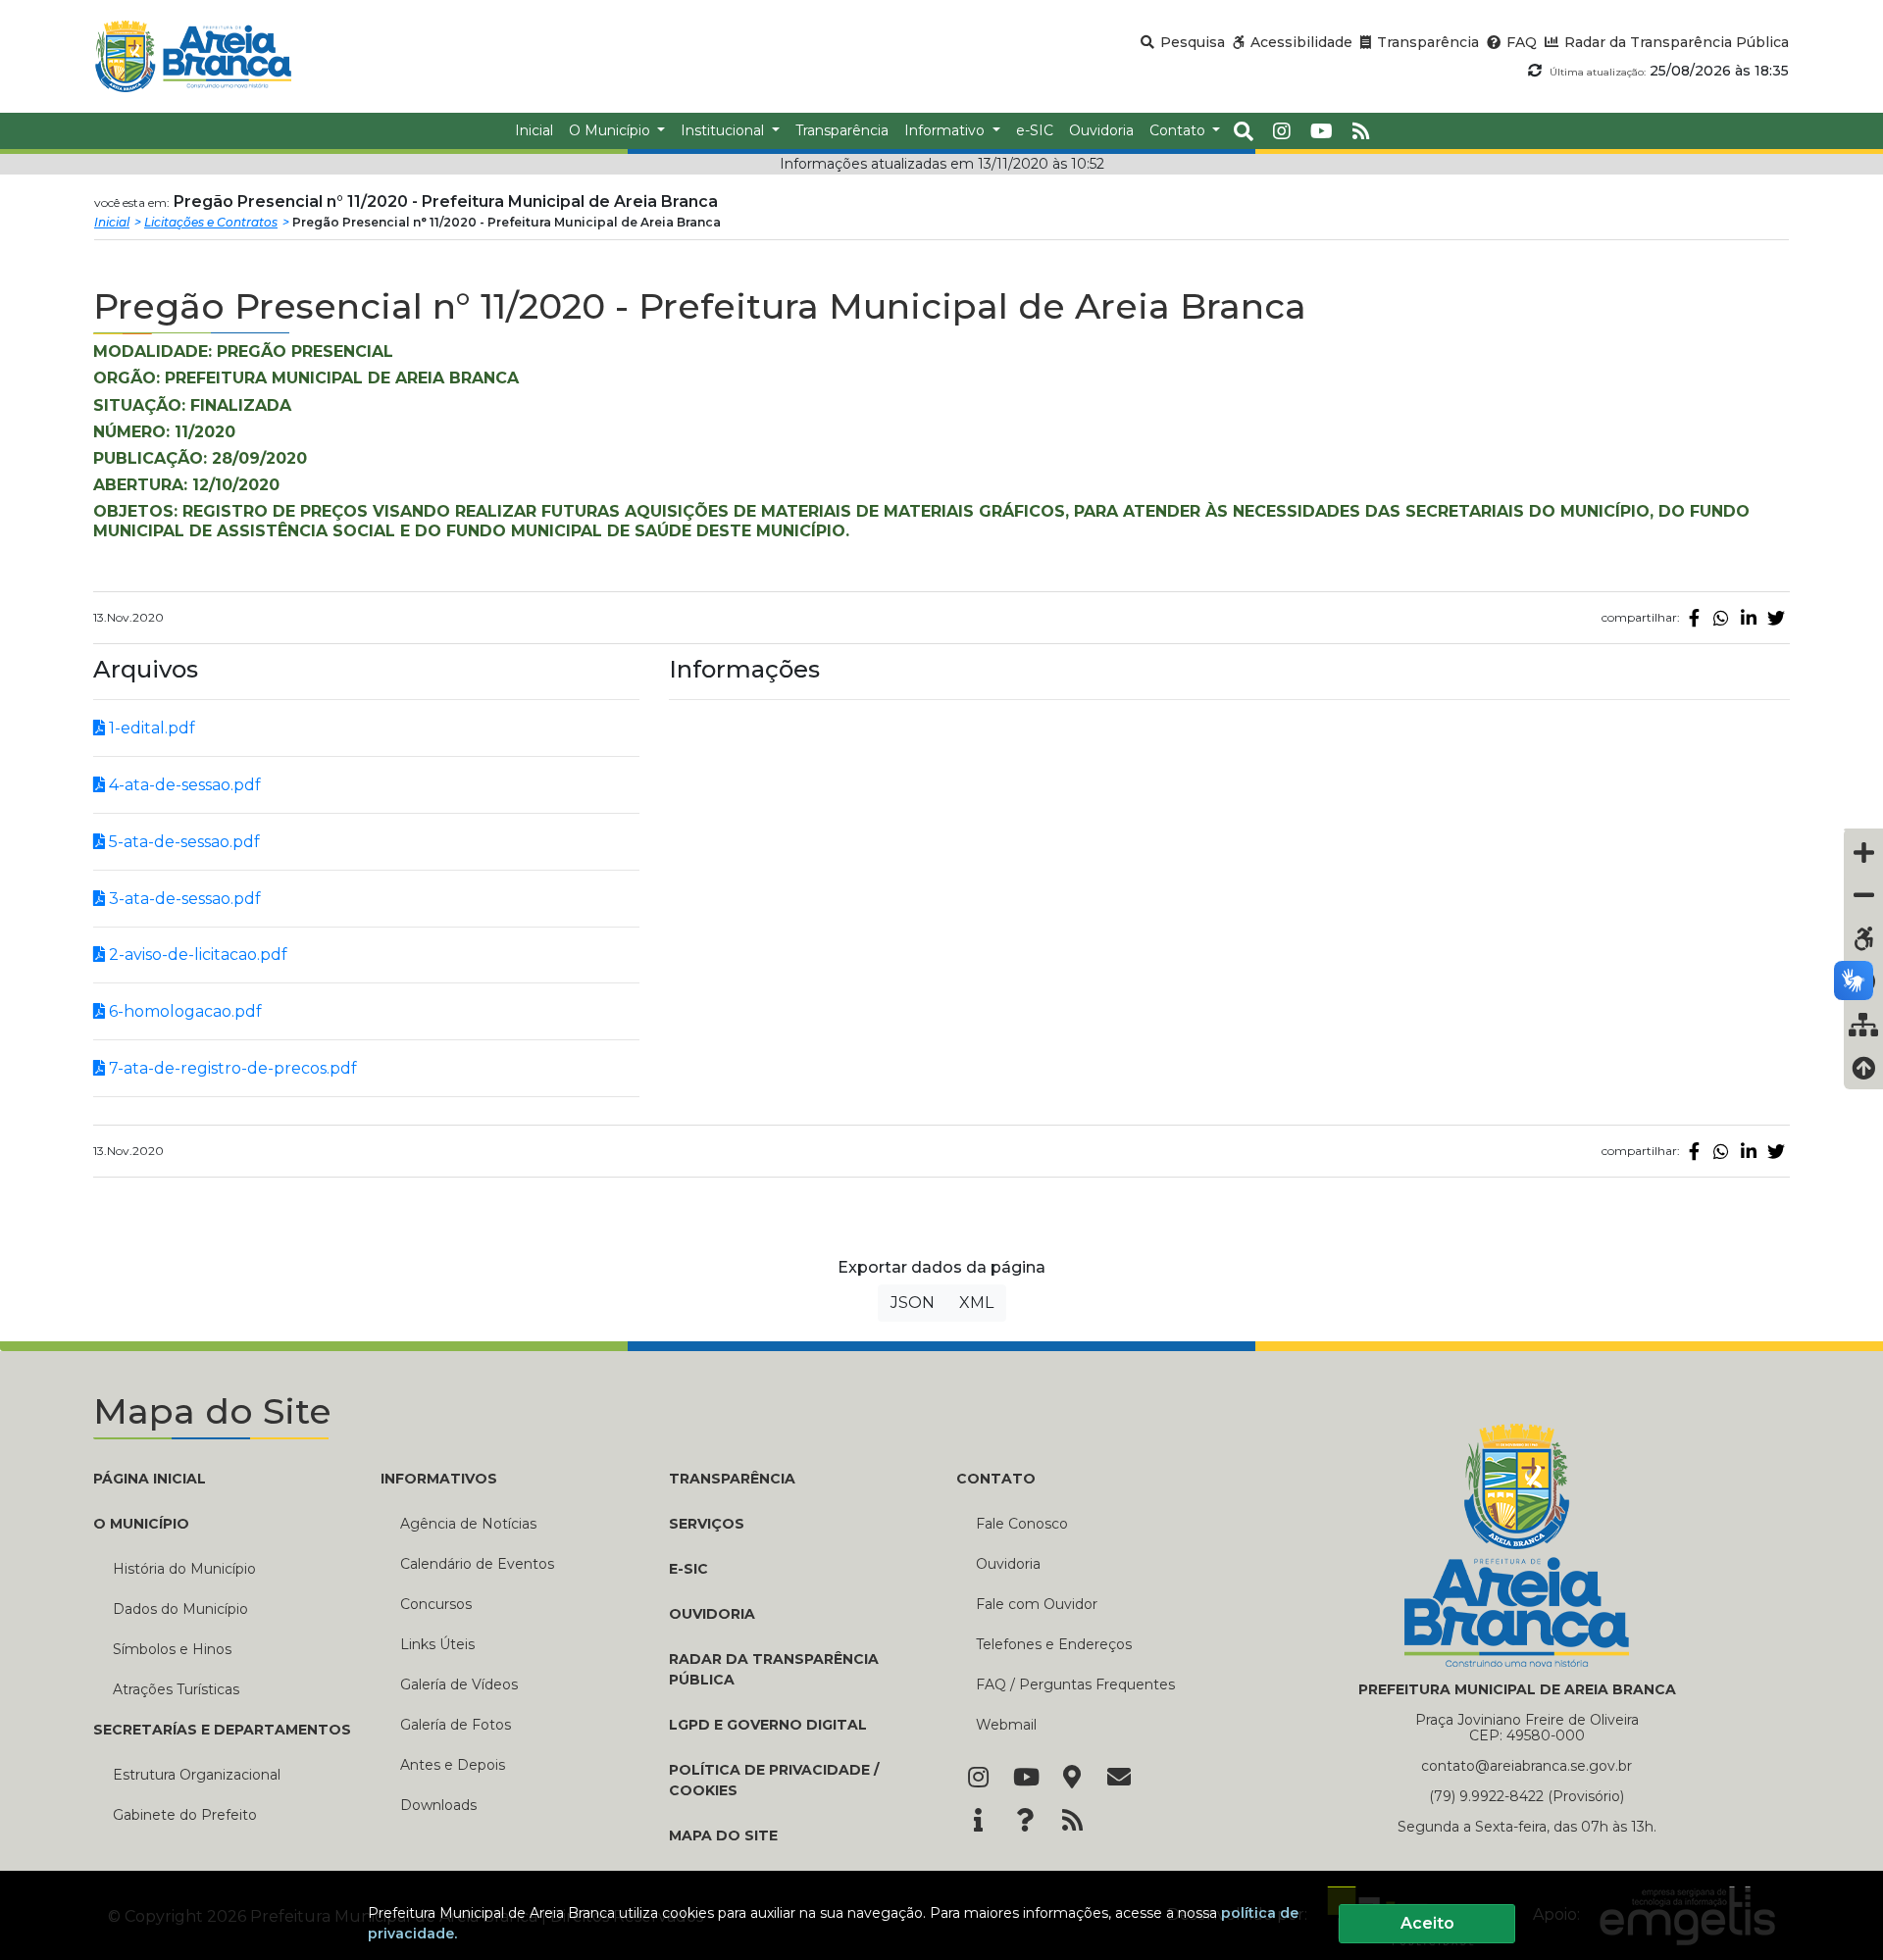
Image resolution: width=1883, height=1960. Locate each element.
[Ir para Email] (1119, 1779)
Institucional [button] (724, 130)
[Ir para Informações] (978, 1822)
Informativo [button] (946, 130)
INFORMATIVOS (439, 1479)
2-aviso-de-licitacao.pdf (196, 955)
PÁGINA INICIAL (150, 1479)
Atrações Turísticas (176, 1689)
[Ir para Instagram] (978, 1779)
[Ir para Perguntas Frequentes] (1025, 1822)
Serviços (707, 1524)
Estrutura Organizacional (197, 1775)
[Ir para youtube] (1322, 131)
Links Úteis (437, 1644)
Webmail (1006, 1725)
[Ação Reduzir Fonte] (1863, 895)
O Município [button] (611, 130)
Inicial (112, 222)
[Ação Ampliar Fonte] (1863, 852)
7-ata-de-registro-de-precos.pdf (231, 1068)
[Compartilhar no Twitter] (1776, 618)
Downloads (438, 1805)
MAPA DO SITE (723, 1835)
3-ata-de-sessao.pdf (183, 899)
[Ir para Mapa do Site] (1072, 1779)
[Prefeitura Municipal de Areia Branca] (193, 56)
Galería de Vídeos (459, 1684)
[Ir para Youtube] (1025, 1779)
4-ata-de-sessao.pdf (183, 785)
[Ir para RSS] (1072, 1822)
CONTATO (996, 1479)
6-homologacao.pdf (183, 1011)
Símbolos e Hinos (172, 1649)
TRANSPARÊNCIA (732, 1479)
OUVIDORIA (712, 1614)
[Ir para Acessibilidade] (1863, 938)
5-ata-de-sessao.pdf (182, 842)
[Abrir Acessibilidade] (1863, 829)
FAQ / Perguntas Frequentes (1075, 1684)
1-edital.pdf (150, 728)
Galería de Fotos (456, 1725)
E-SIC (688, 1569)
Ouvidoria (1008, 1564)
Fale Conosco (1022, 1524)
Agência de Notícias (468, 1524)
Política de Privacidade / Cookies (774, 1780)
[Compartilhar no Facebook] (1694, 618)
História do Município (184, 1569)
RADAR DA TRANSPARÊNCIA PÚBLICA (774, 1669)
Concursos (436, 1604)
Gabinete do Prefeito (185, 1815)
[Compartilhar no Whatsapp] (1721, 618)
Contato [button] (1179, 130)
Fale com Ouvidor (1037, 1604)
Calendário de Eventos (477, 1564)
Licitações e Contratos (211, 222)
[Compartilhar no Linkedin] (1749, 618)
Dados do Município (180, 1609)
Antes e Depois (453, 1765)
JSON (913, 1303)
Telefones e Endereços (1054, 1644)
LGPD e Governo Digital (768, 1725)
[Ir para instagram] (1282, 131)
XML (976, 1303)
